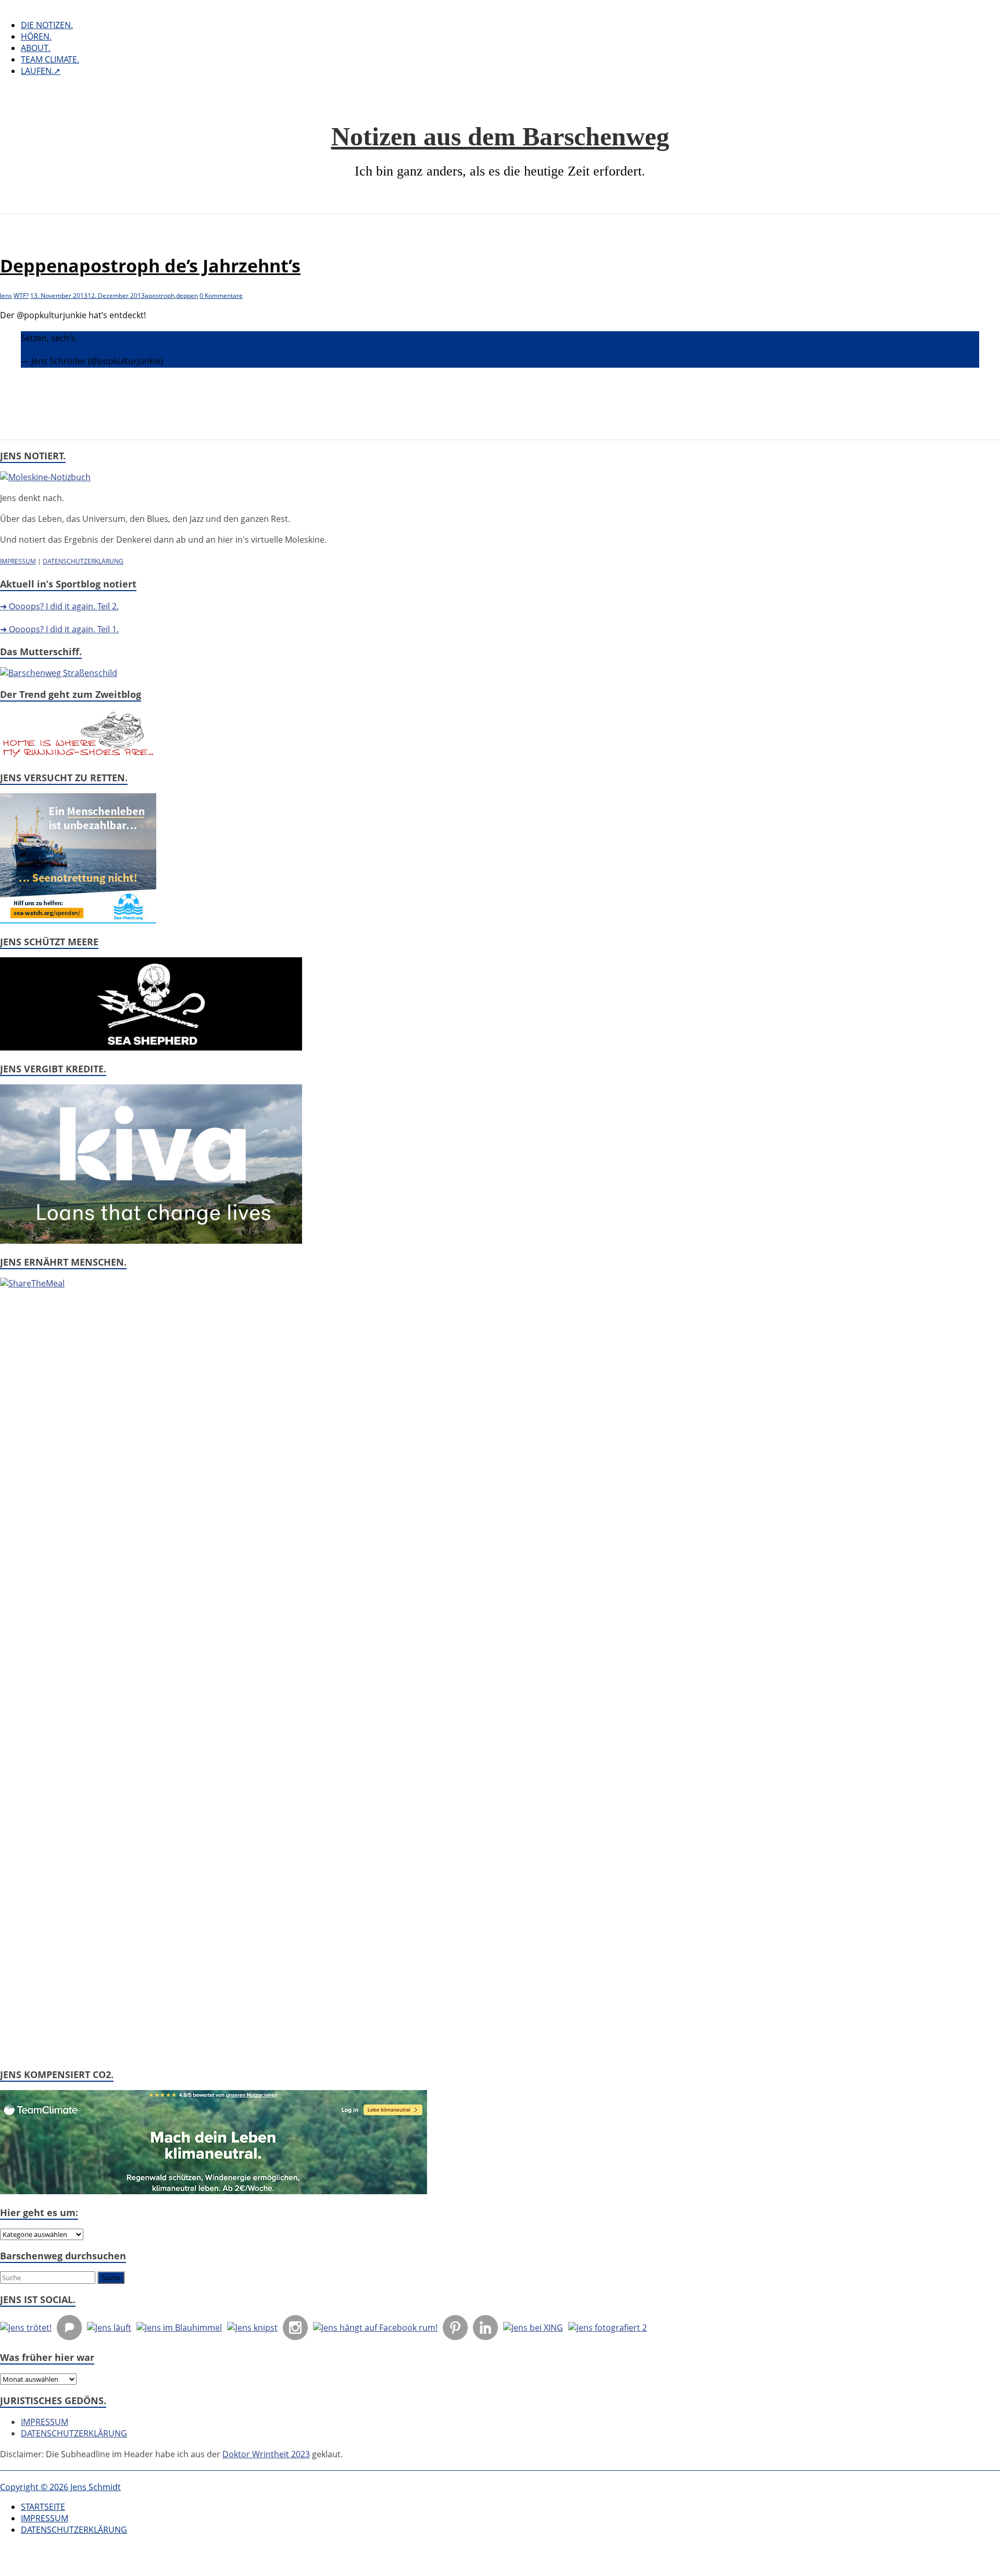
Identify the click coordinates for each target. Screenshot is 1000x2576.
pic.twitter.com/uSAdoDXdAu (136, 338)
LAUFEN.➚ (41, 71)
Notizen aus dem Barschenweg (500, 136)
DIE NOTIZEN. (47, 25)
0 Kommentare (221, 296)
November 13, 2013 (203, 361)
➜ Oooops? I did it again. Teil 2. (59, 606)
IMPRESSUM (18, 561)
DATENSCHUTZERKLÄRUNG (83, 561)
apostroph (160, 296)
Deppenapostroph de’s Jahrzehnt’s (150, 266)
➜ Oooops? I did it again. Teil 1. (59, 629)
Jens (6, 296)
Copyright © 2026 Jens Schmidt (60, 2487)
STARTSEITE (43, 2507)
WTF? (21, 296)
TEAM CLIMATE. (50, 59)
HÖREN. (36, 36)
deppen (187, 296)
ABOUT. (36, 48)
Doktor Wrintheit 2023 (266, 2454)
